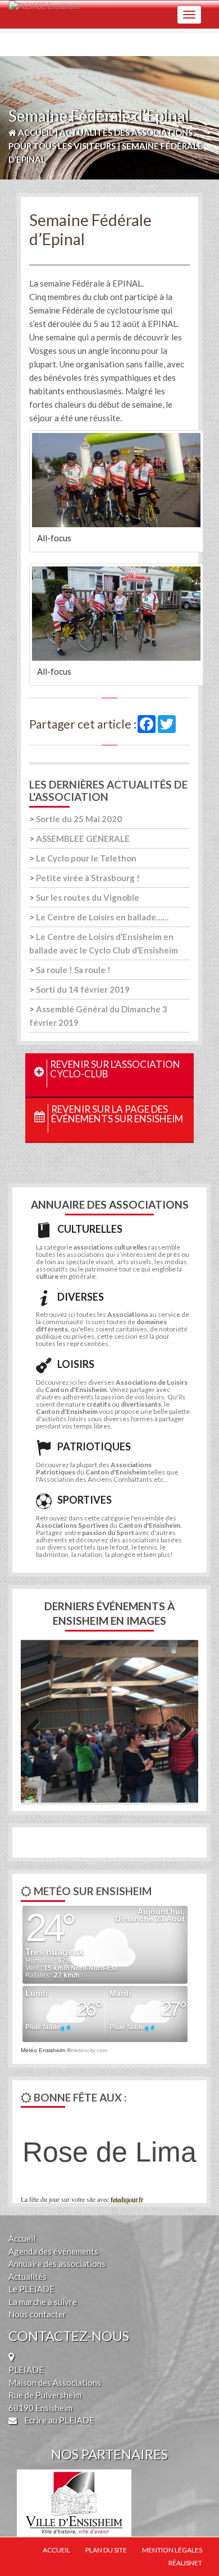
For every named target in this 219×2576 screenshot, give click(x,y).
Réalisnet (185, 2563)
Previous (38, 1727)
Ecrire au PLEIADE (58, 2420)
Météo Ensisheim (43, 2050)
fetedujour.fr (127, 2199)
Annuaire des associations (57, 2264)
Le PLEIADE (31, 2289)
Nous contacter (37, 2314)
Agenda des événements (53, 2251)
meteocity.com (89, 2050)
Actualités (28, 2277)
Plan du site (106, 2550)
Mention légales (172, 2550)
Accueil (22, 2238)
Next (181, 1727)
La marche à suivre (43, 2302)
